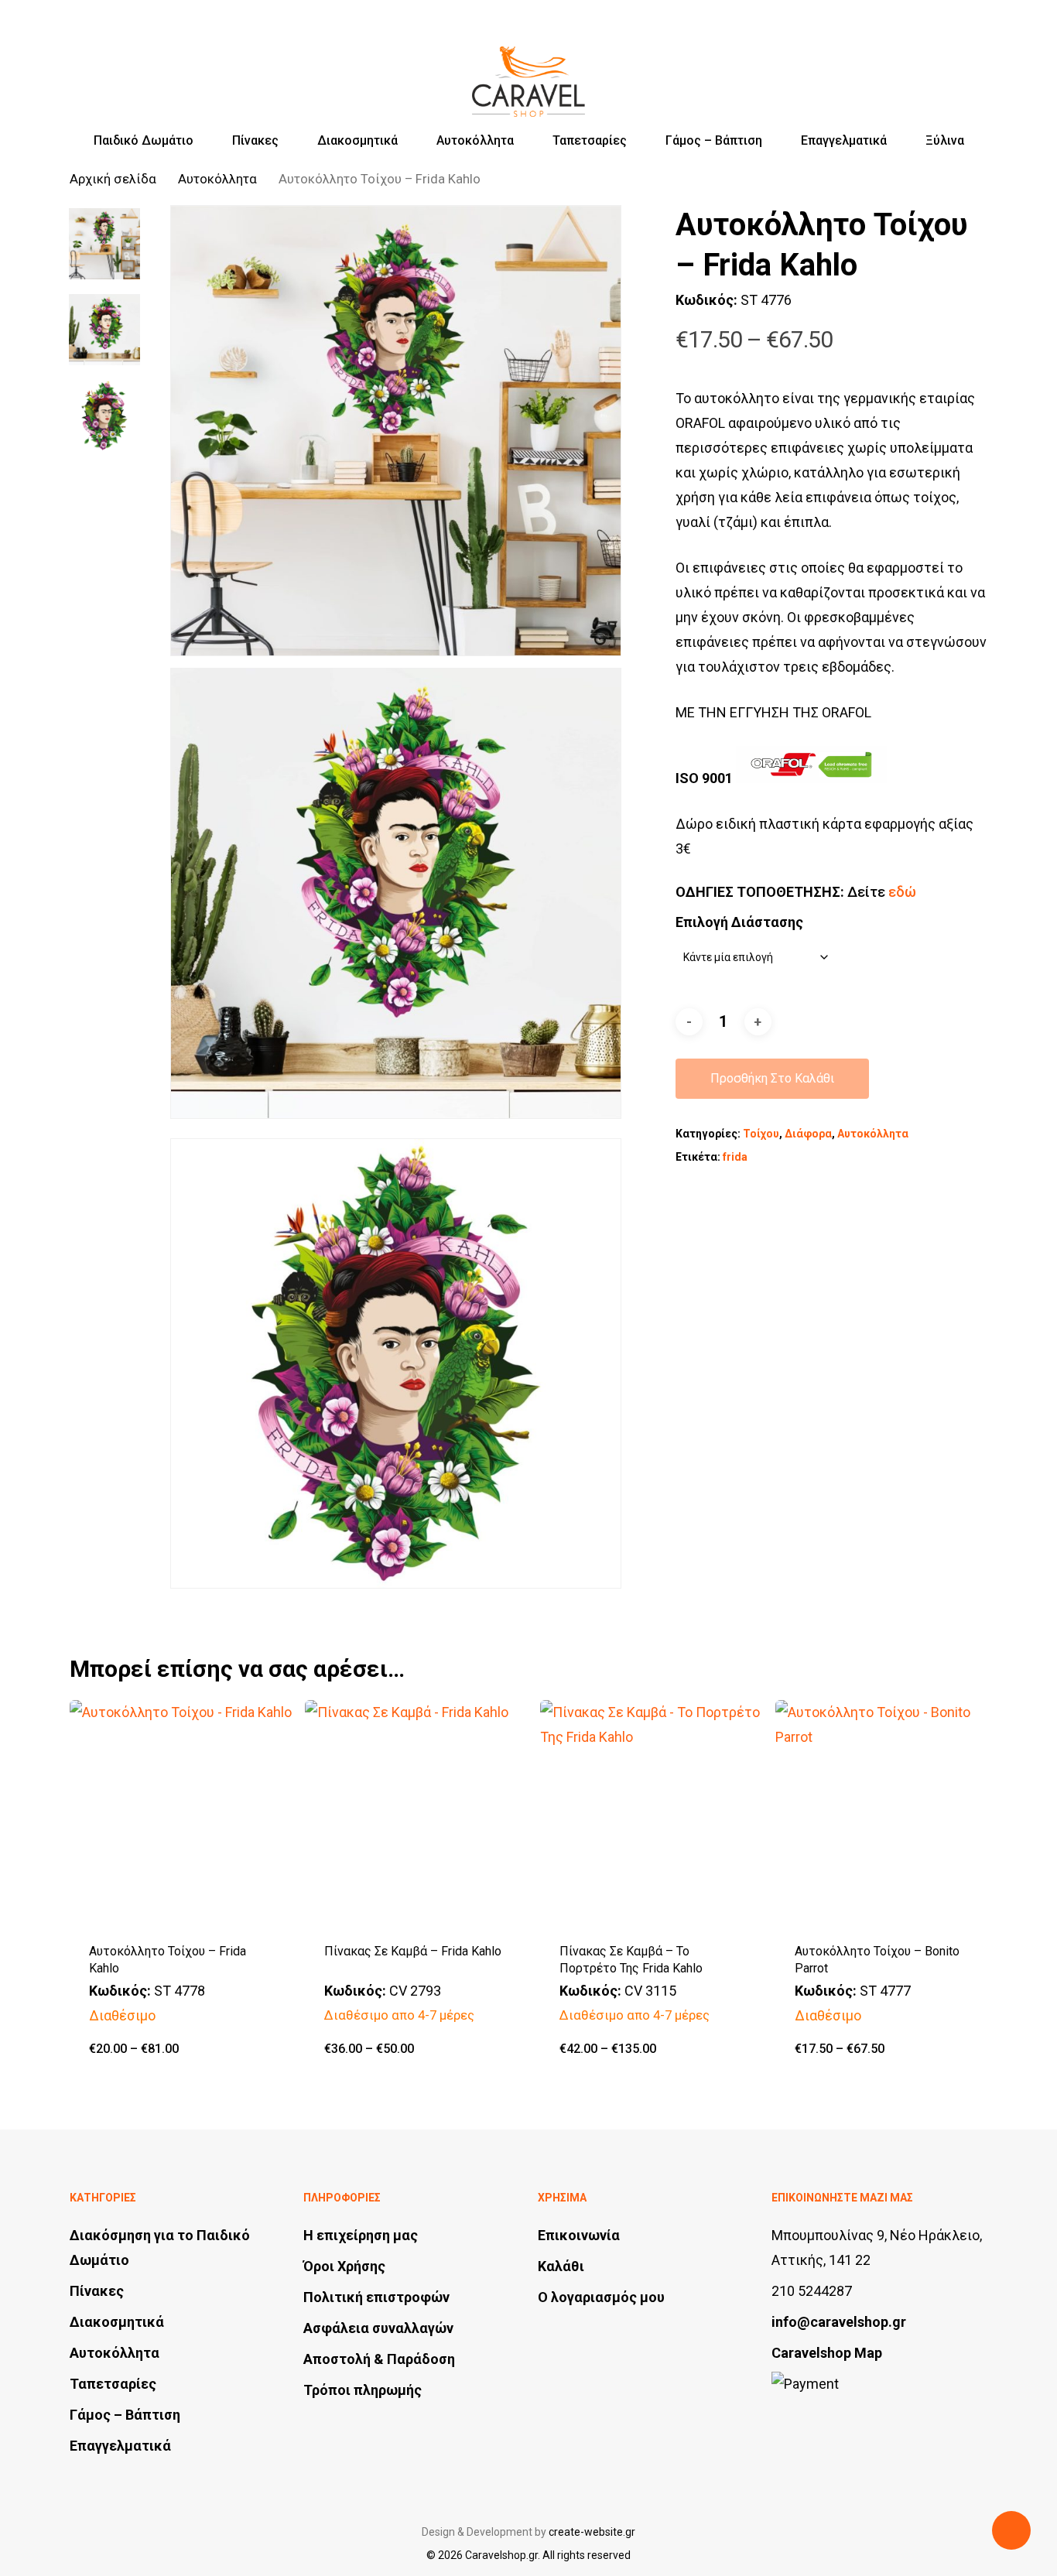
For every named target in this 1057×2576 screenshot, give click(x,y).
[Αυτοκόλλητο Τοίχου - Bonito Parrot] (887, 1811)
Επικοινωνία (579, 2235)
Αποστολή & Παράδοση (379, 2359)
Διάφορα (808, 1134)
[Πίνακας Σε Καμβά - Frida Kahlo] (416, 1811)
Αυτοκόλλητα (217, 179)
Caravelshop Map (827, 2353)
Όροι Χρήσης (344, 2266)
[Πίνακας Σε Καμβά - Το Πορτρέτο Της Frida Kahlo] (652, 1811)
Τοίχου (761, 1134)
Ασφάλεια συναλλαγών (378, 2328)
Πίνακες (97, 2291)
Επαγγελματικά (120, 2446)
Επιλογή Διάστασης (739, 922)
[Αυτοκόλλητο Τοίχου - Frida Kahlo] (181, 1811)
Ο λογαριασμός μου (601, 2297)
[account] (939, 68)
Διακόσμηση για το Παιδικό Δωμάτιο (160, 2248)
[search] (899, 68)
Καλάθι (561, 2266)
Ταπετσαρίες (113, 2384)
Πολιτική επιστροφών (376, 2297)
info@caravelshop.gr (839, 2322)
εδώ (902, 892)
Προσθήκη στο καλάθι (772, 1078)
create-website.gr (592, 2532)
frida (735, 1157)
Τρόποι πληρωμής (363, 2390)
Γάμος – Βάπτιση (125, 2415)
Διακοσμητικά (117, 2322)
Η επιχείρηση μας (361, 2235)
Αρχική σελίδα (113, 179)
